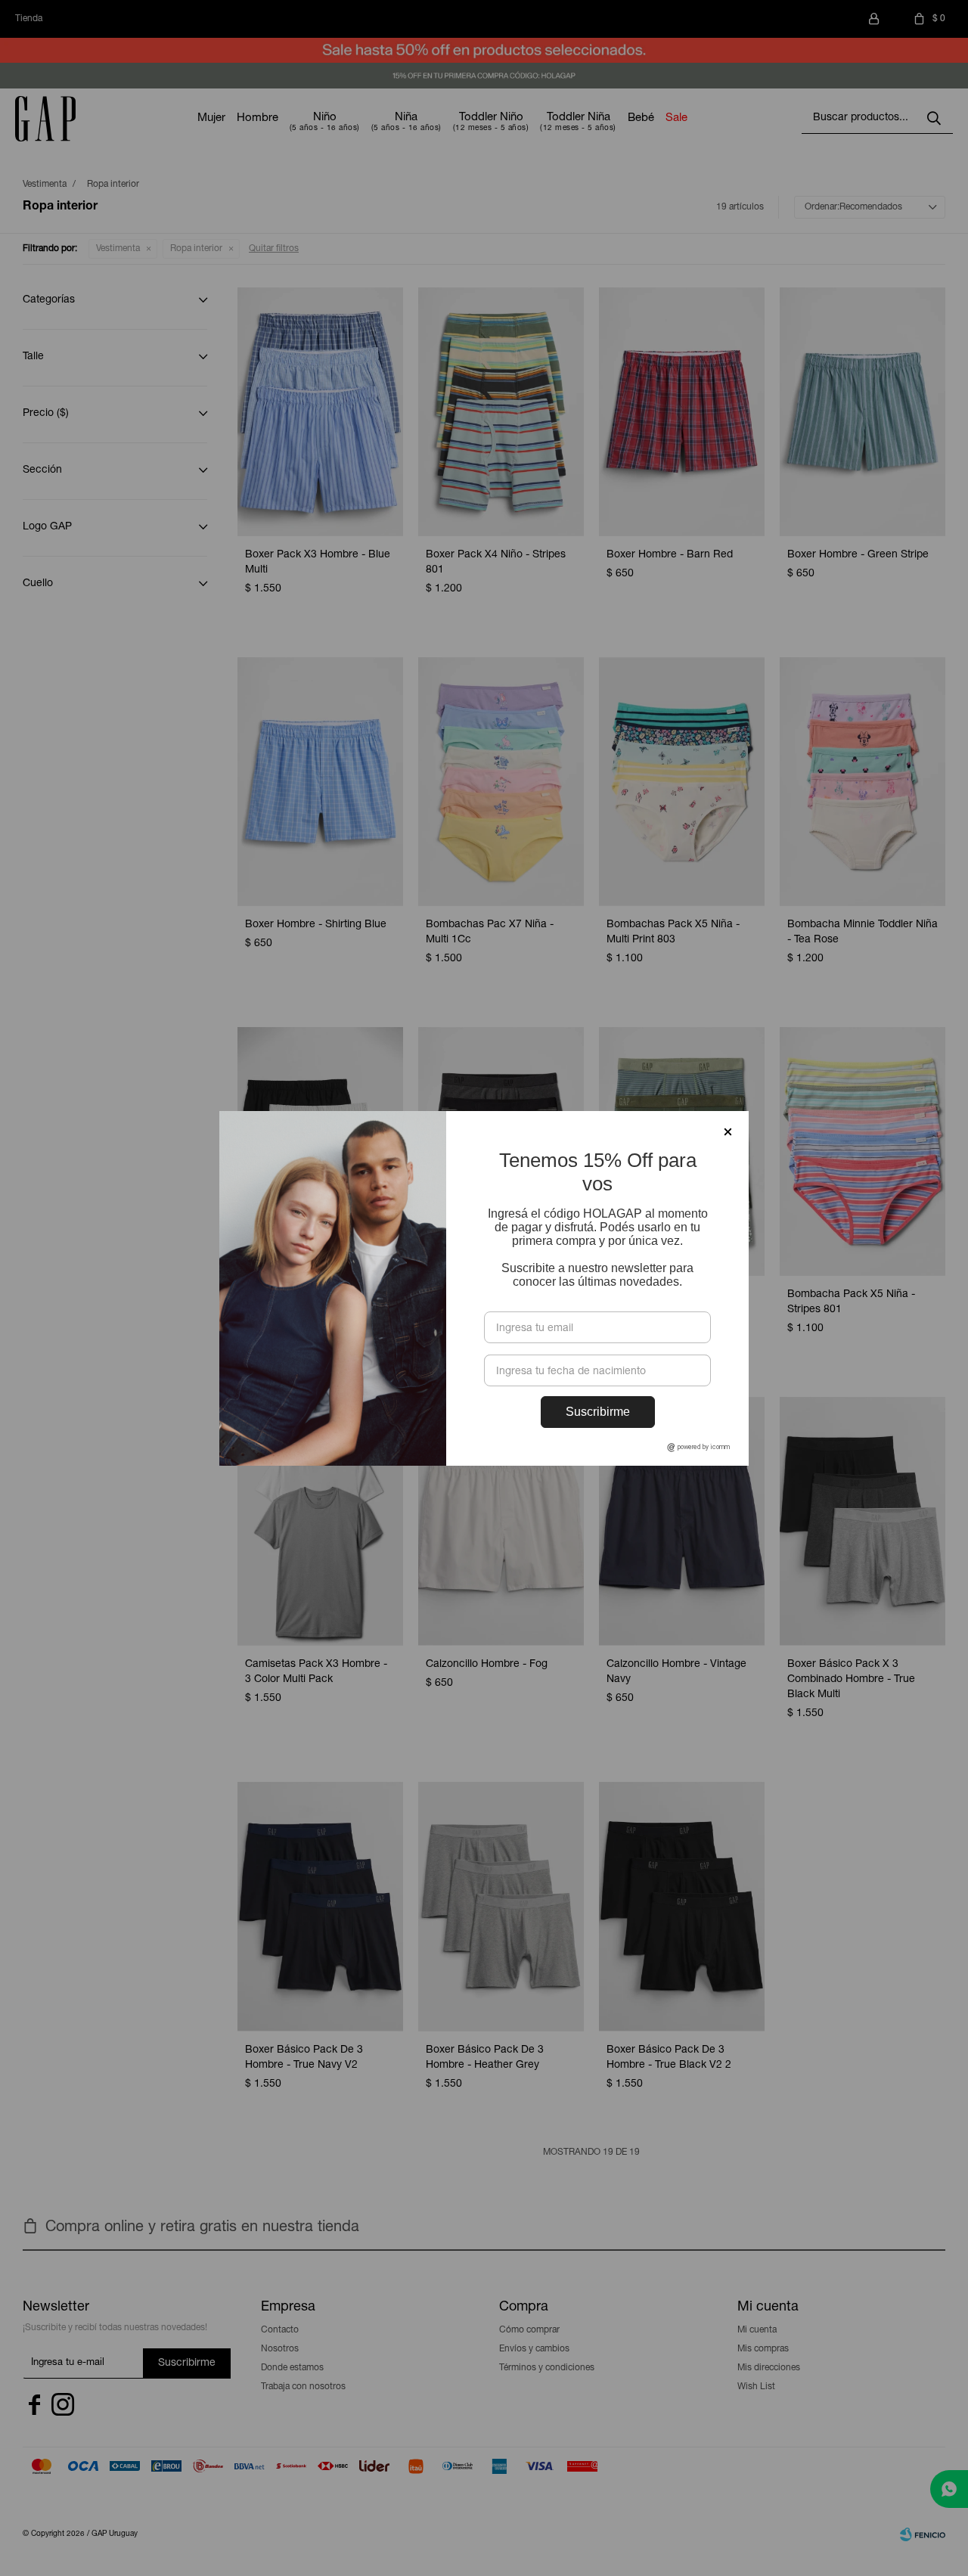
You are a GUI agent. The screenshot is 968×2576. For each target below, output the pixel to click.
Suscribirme (598, 1412)
